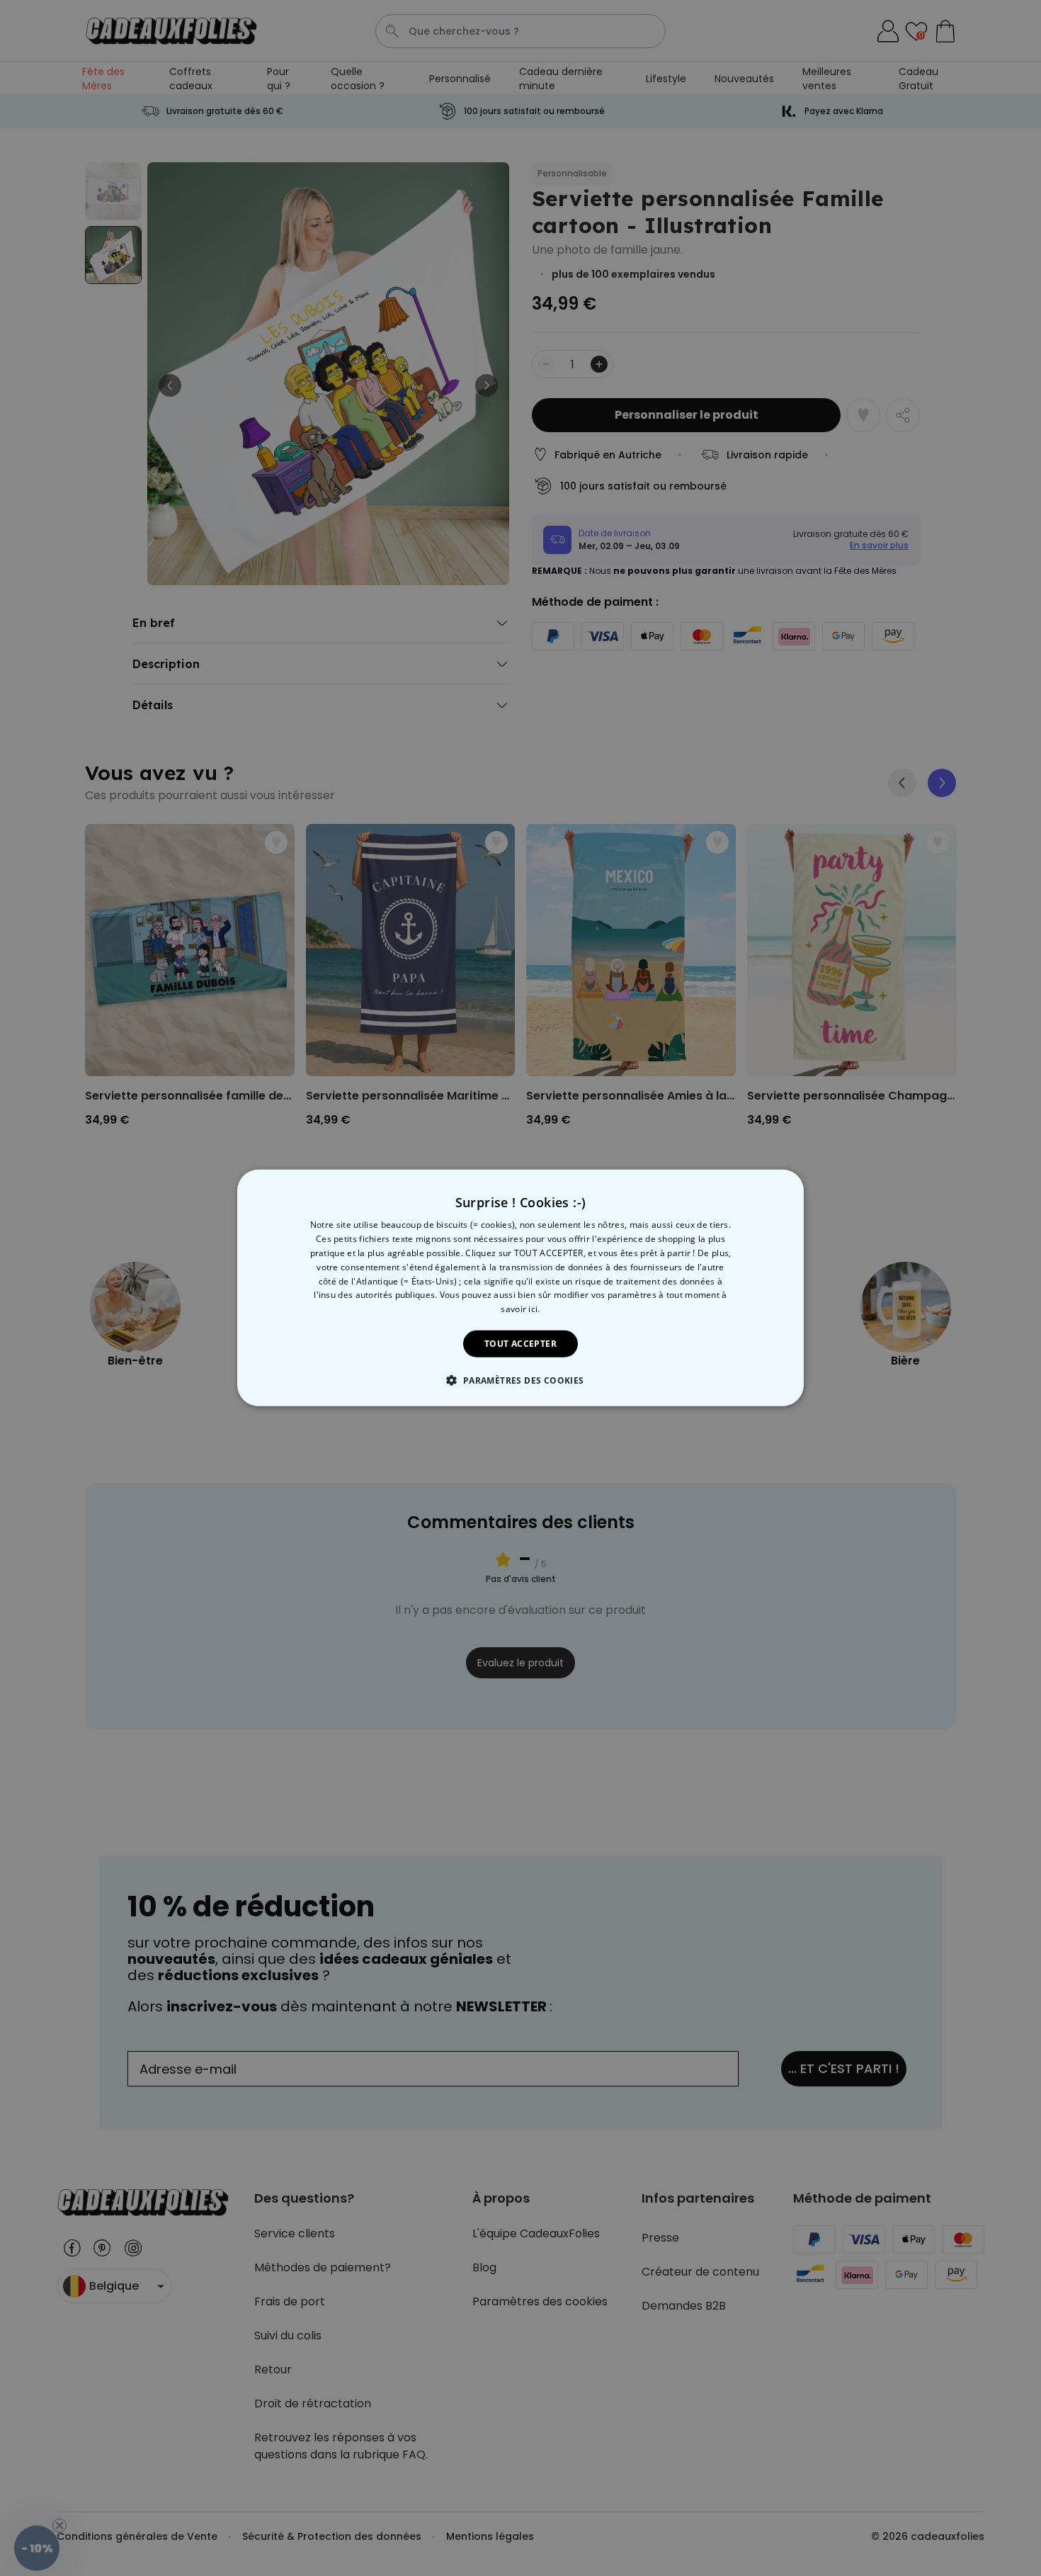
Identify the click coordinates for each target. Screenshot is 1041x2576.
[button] (520, 1380)
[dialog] (520, 1288)
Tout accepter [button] (520, 1344)
